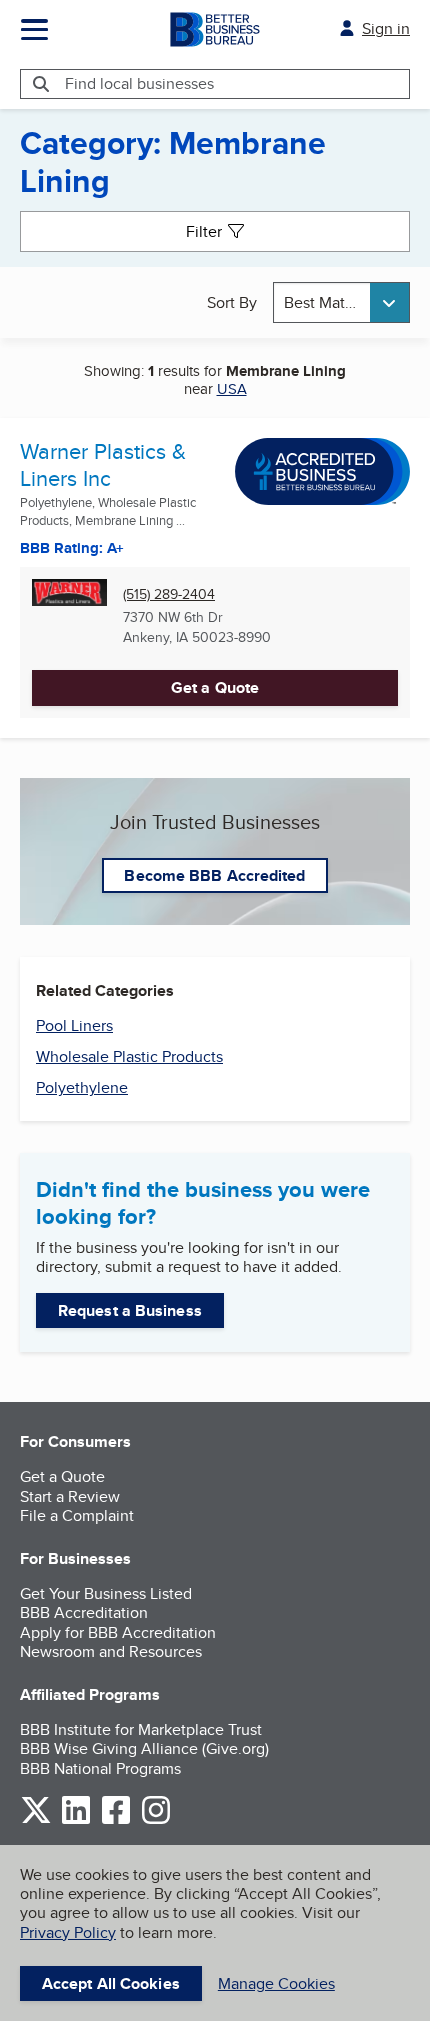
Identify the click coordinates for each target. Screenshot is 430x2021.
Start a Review (70, 1496)
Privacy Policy (68, 1932)
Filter (204, 231)
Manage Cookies (276, 1983)
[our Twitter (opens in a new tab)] (36, 1820)
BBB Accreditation (84, 1612)
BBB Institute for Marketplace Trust (141, 1729)
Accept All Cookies (111, 1983)
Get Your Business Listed (106, 1593)
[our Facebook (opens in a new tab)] (116, 1820)
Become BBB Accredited (214, 875)
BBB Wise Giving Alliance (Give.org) (144, 1748)
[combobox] (342, 302)
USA (232, 388)
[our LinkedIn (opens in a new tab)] (76, 1820)
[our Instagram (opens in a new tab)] (156, 1820)
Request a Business (130, 1310)
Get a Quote (215, 687)
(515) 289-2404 (169, 594)
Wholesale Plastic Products (129, 1056)
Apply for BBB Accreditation (118, 1632)
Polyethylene (82, 1087)
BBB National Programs (100, 1768)
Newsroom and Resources (111, 1651)
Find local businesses (139, 83)
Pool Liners (74, 1025)
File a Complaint (77, 1515)
